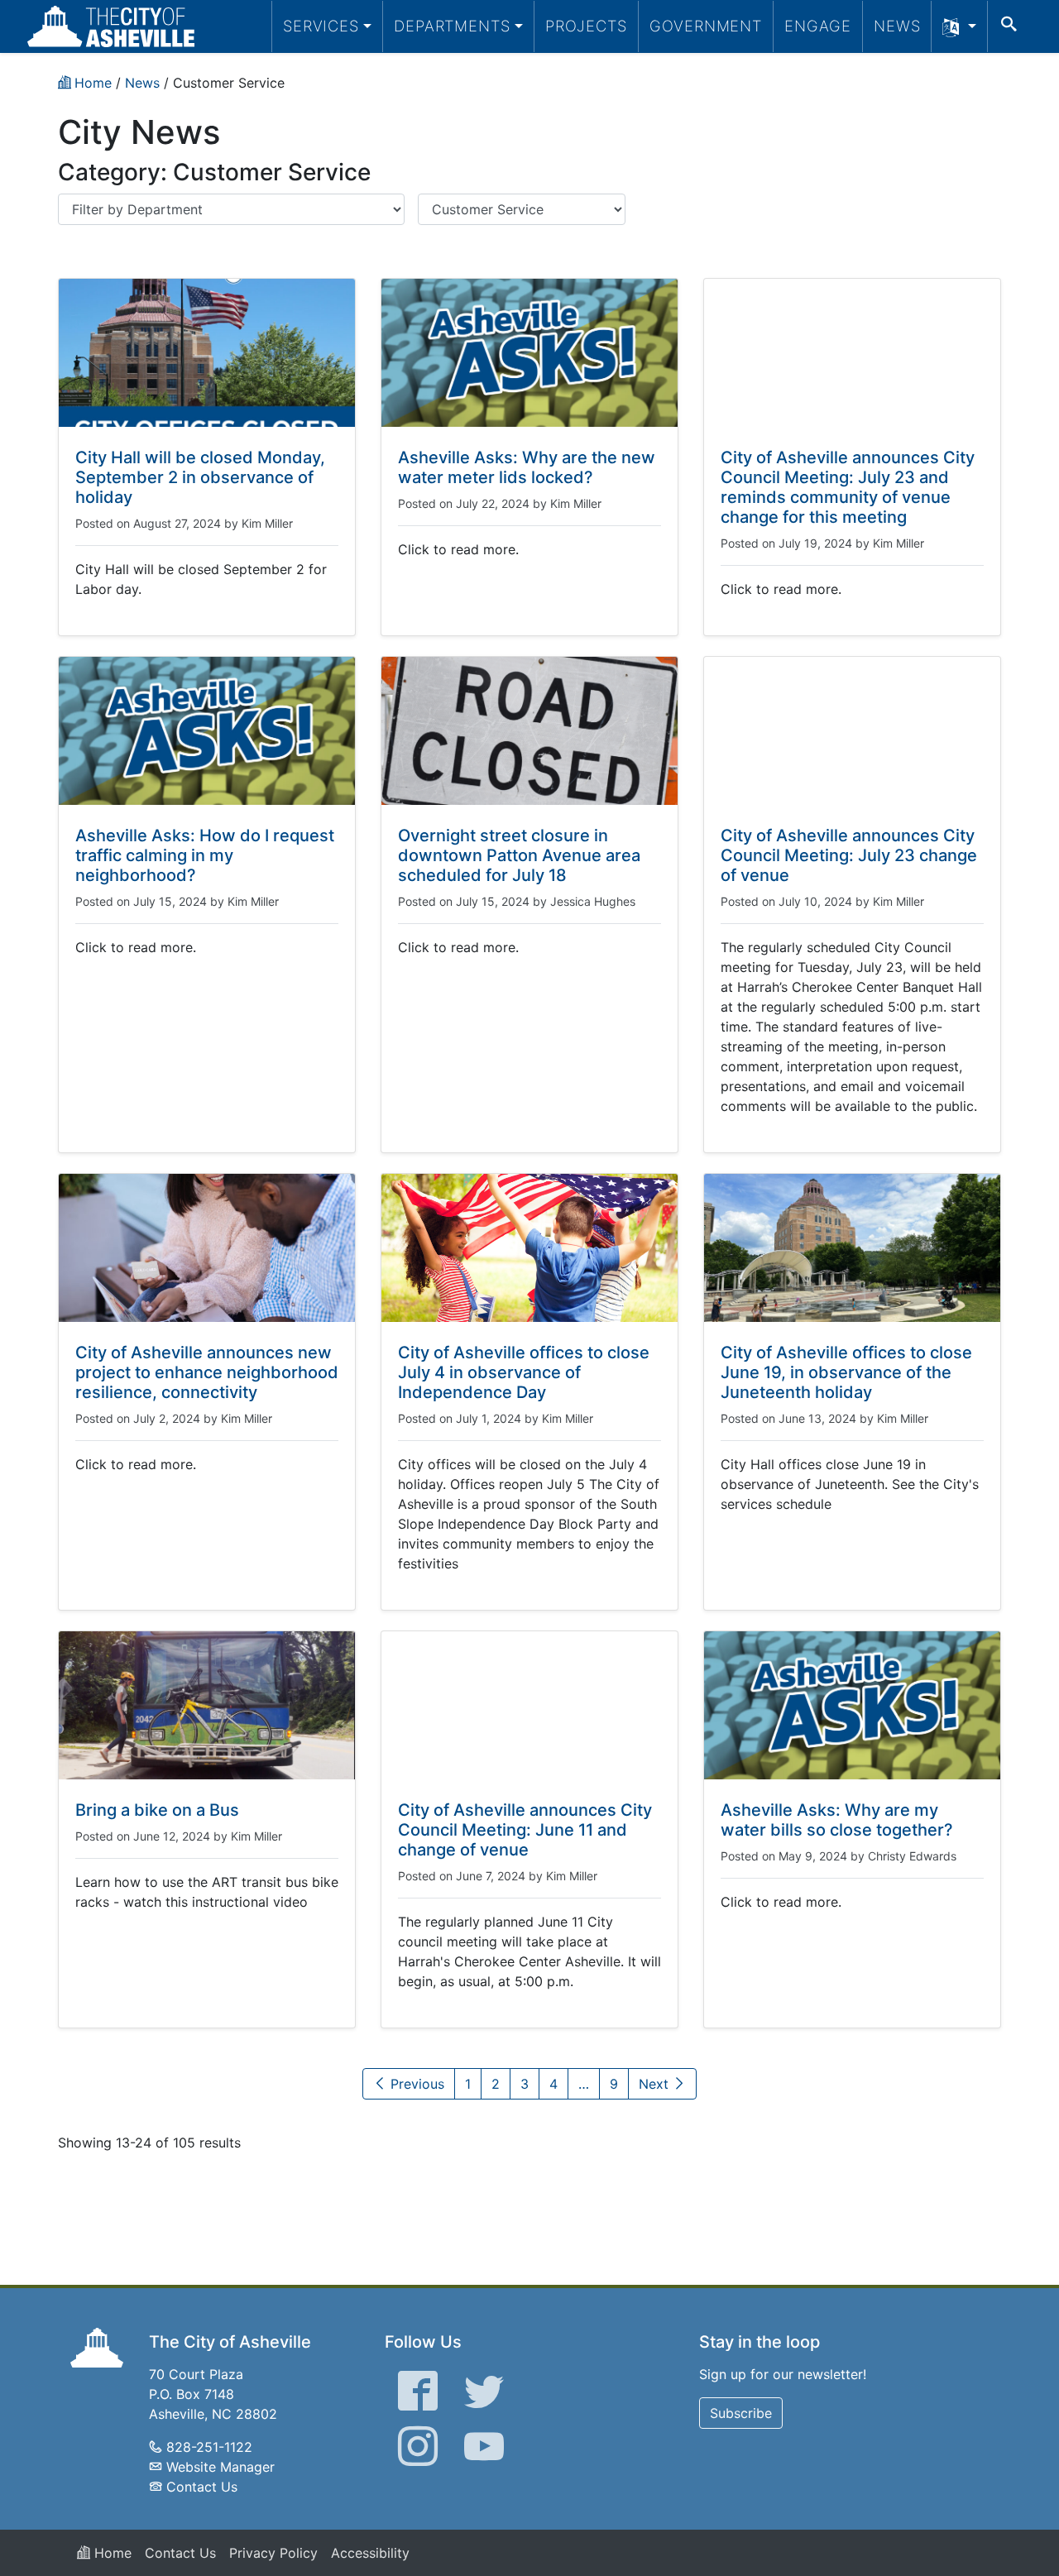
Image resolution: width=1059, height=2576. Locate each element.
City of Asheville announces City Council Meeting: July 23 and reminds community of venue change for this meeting (848, 487)
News (897, 26)
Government (706, 26)
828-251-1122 (209, 2447)
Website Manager (220, 2467)
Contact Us (202, 2487)
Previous (415, 2084)
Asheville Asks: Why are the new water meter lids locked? (527, 467)
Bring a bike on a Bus (157, 1810)
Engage (818, 26)
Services (321, 26)
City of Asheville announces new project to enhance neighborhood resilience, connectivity (207, 1372)
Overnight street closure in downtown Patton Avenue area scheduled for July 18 (519, 855)
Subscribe (741, 2413)
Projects (586, 26)
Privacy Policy (273, 2553)
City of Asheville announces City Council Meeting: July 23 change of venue (849, 855)
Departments (452, 26)
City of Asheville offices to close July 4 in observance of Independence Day (524, 1372)
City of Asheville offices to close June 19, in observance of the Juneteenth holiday (846, 1372)
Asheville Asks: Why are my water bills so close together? (837, 1820)
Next (656, 2084)
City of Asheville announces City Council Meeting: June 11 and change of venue (525, 1830)
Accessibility (370, 2553)
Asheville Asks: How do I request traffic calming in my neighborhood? (205, 855)
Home (111, 2553)
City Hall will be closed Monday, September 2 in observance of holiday (200, 477)
